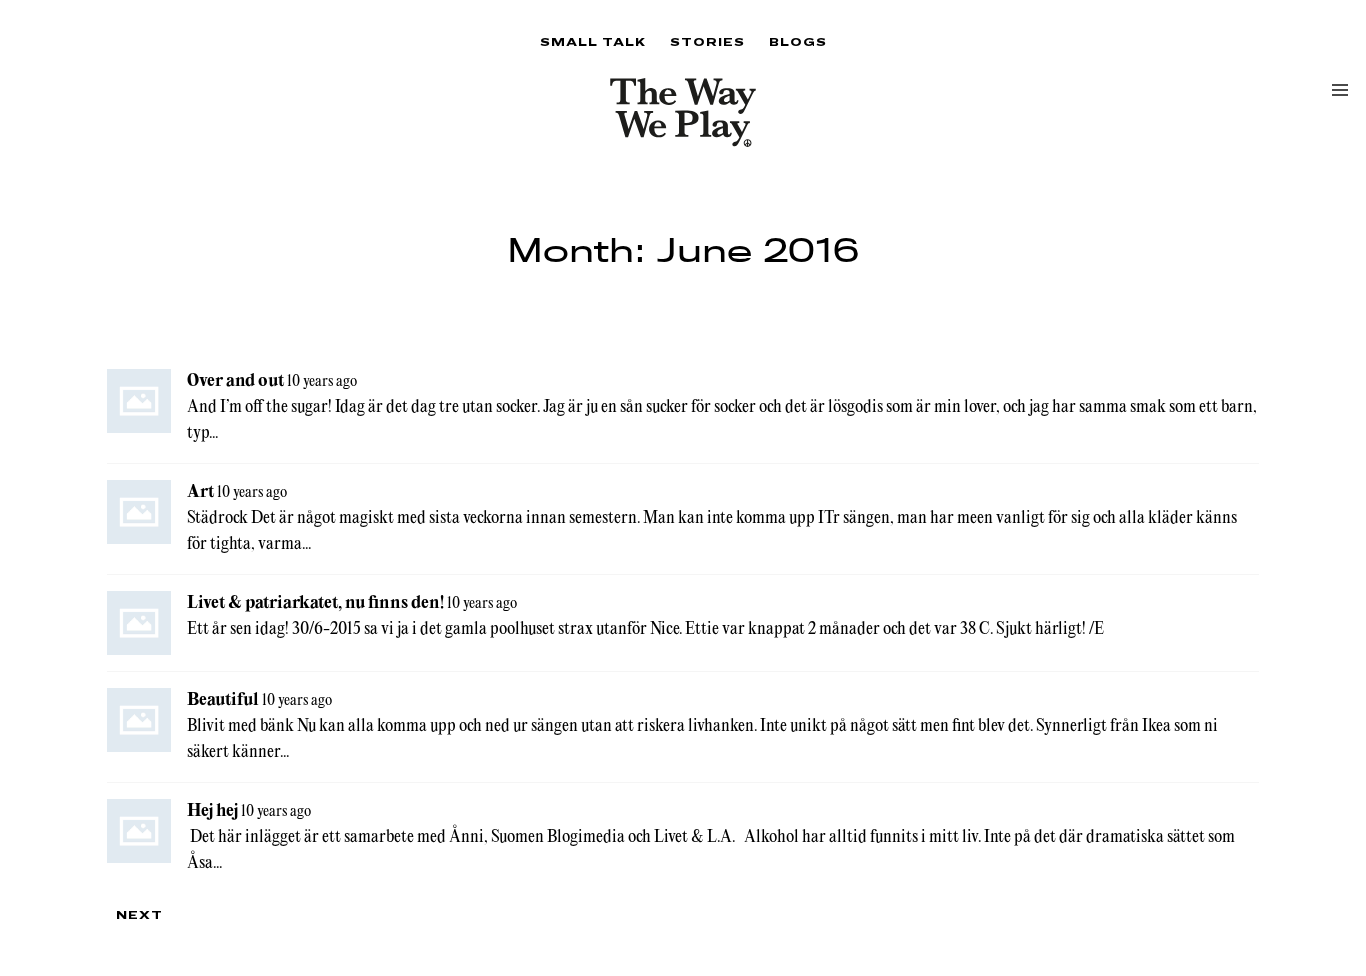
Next (139, 914)
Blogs (798, 41)
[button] (1340, 90)
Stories (707, 41)
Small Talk (593, 41)
